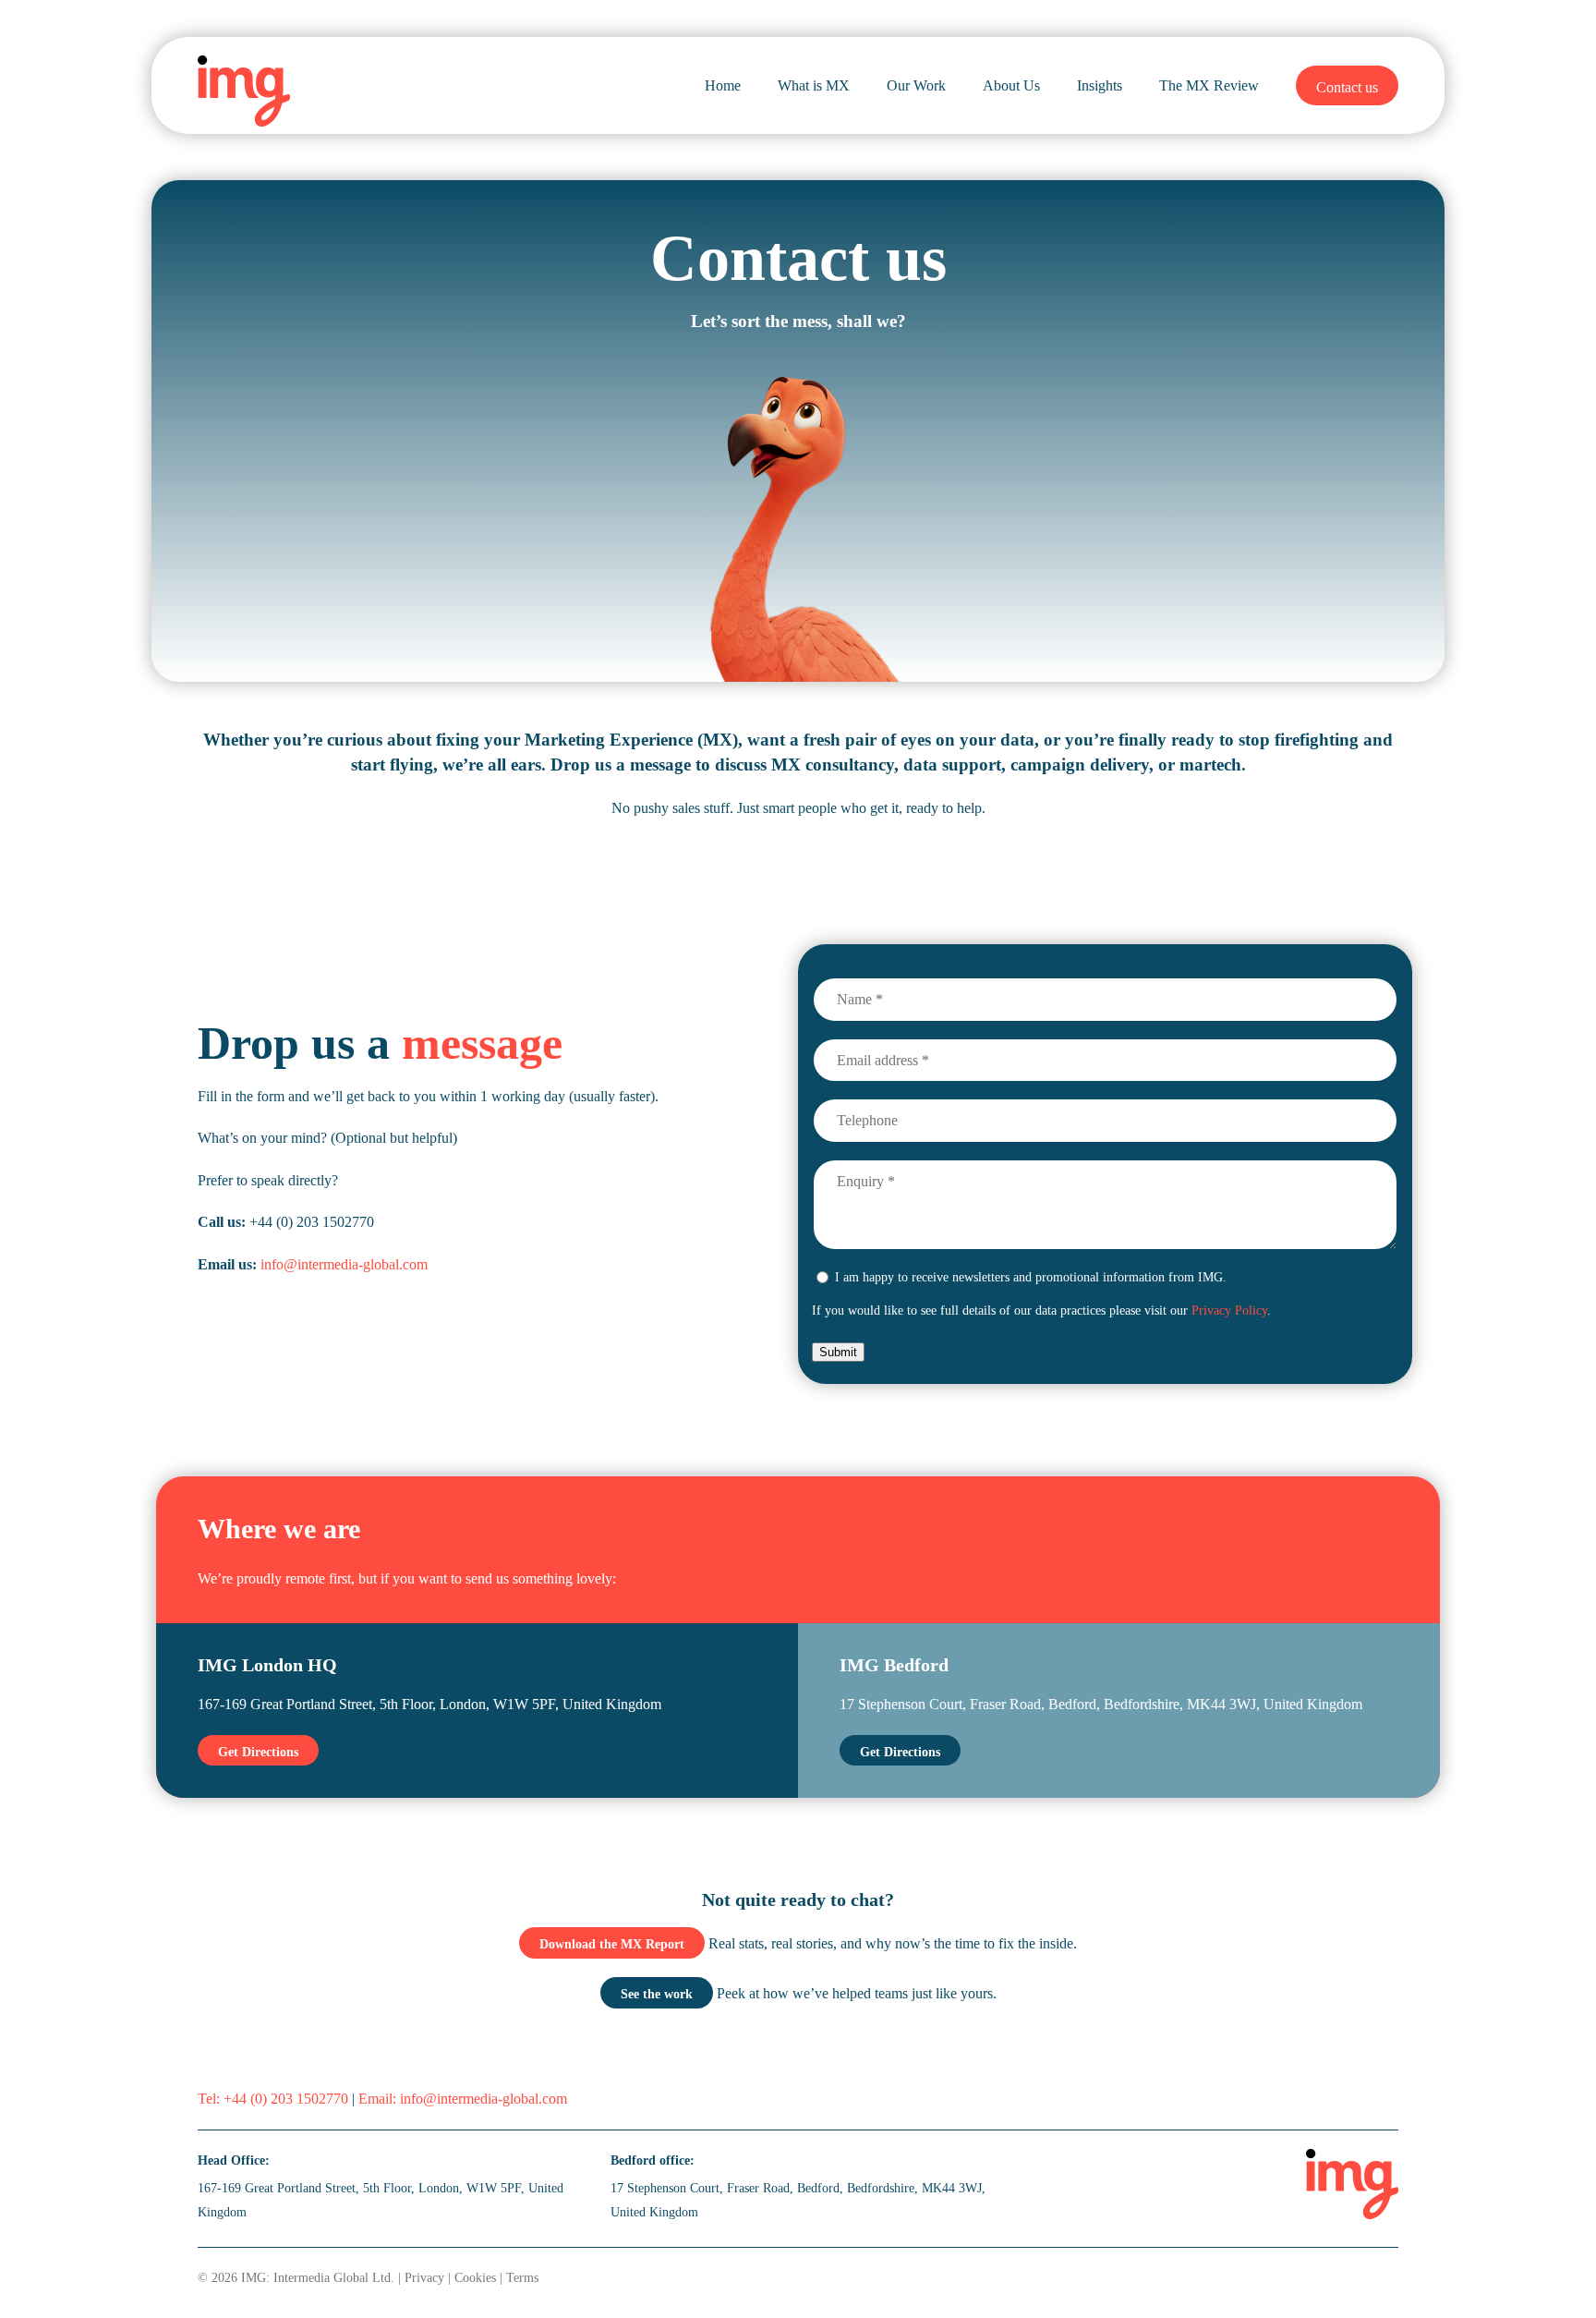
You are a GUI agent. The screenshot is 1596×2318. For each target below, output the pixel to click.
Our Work (916, 85)
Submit (838, 1352)
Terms (522, 2277)
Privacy (424, 2277)
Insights (1100, 85)
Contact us (1347, 87)
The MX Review (1209, 85)
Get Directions (258, 1752)
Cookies (475, 2277)
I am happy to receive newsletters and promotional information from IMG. (1031, 1277)
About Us (1011, 85)
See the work (657, 1994)
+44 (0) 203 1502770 (286, 2099)
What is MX (814, 85)
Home (723, 85)
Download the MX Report (612, 1944)
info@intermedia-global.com (344, 1264)
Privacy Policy (1229, 1310)
